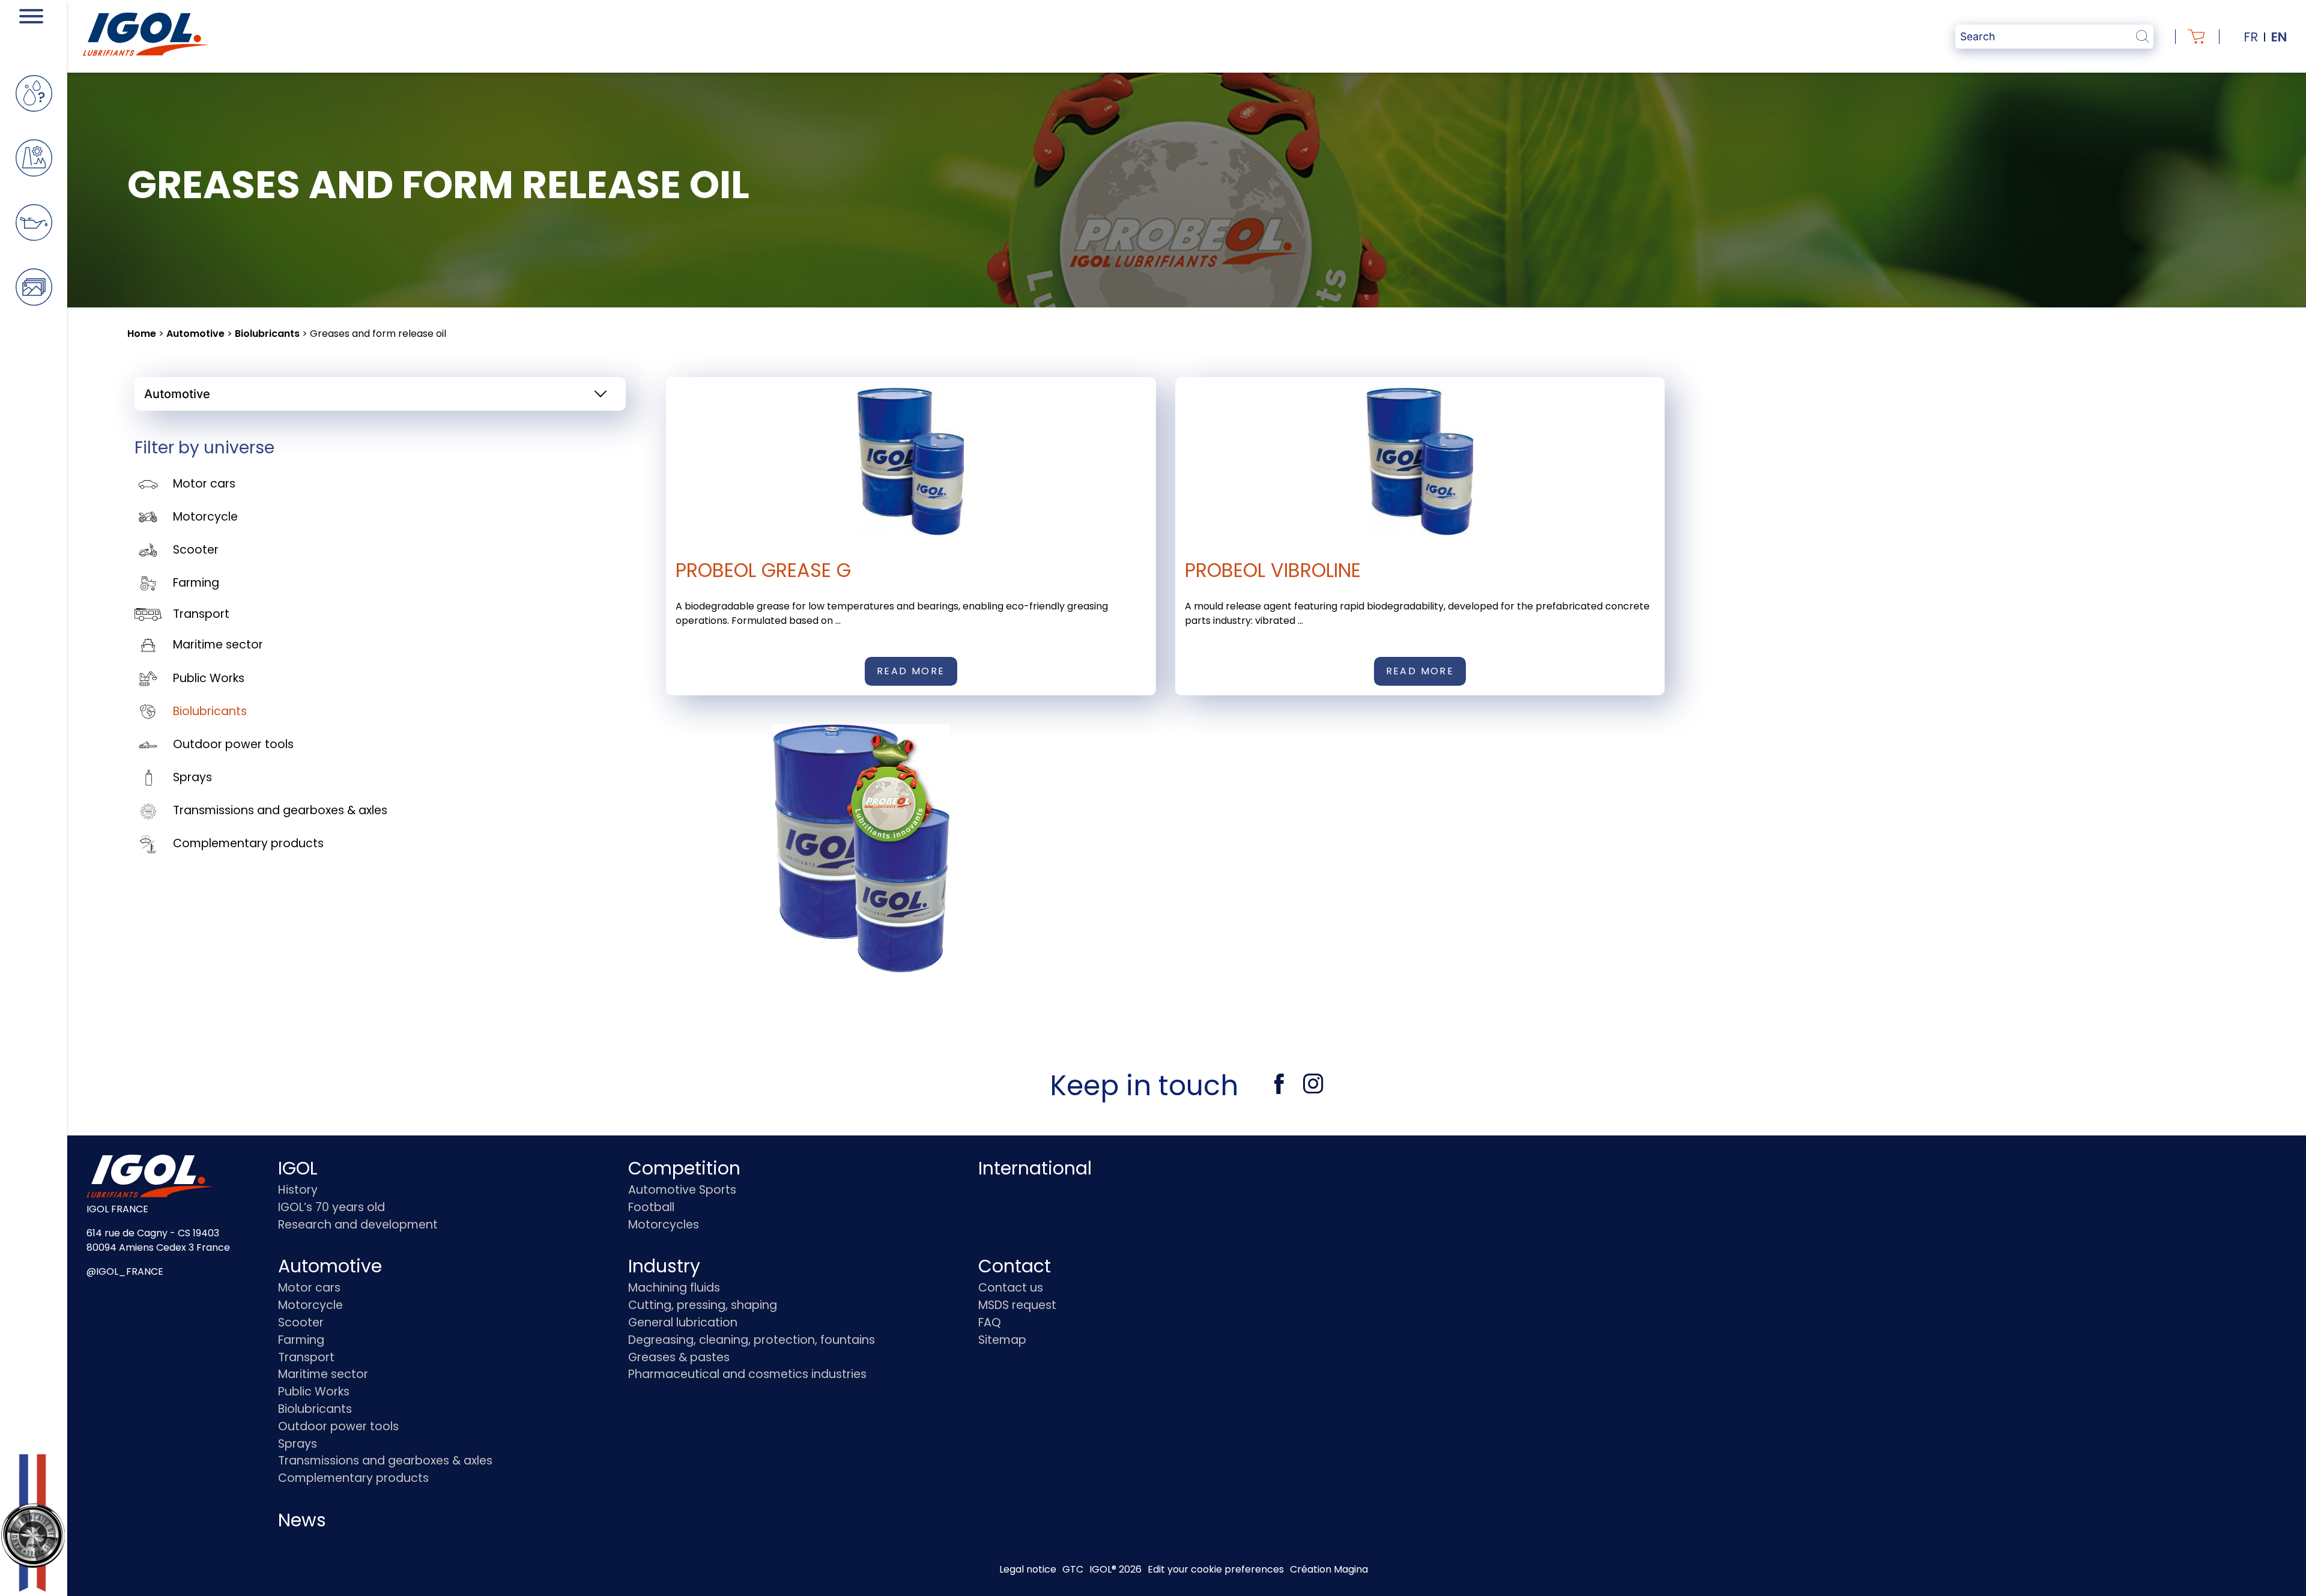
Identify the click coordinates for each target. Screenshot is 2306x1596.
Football (651, 1207)
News (302, 1520)
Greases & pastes (679, 1357)
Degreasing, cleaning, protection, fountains (752, 1340)
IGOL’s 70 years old (331, 1207)
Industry (664, 1266)
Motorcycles (664, 1225)
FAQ (990, 1322)
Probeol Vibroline (1273, 570)
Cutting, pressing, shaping (703, 1305)
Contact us (1011, 1288)
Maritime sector (218, 645)
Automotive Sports (682, 1190)
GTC (1073, 1569)
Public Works (209, 678)
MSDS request (1017, 1305)
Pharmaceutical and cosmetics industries (747, 1374)
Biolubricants (267, 334)
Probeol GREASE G (763, 570)
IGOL (298, 1168)
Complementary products (248, 843)
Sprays (192, 777)
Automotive (195, 334)
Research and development (358, 1225)
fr (2251, 37)
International (1035, 1168)
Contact (1015, 1266)
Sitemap (1002, 1340)
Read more (911, 671)
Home (142, 334)
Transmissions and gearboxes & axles (280, 810)
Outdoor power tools (233, 744)
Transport (201, 614)
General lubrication (683, 1322)
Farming (196, 583)
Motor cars (204, 484)
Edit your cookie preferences (1216, 1569)
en (2279, 37)
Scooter (196, 550)
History (298, 1190)
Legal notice (1028, 1569)
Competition (684, 1168)
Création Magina (1329, 1569)
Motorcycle (205, 517)
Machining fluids (674, 1288)
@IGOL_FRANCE (125, 1271)
